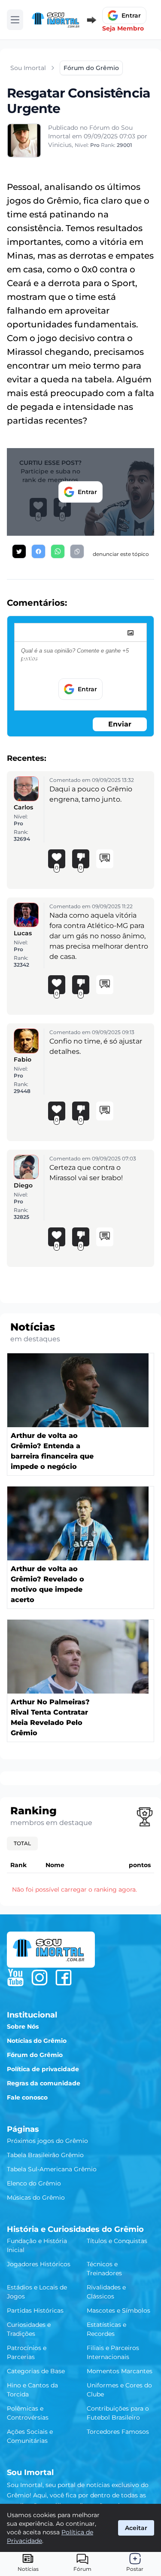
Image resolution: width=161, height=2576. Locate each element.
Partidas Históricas (35, 2310)
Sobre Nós (23, 2027)
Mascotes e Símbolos (118, 2310)
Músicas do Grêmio (36, 2198)
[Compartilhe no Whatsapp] (58, 551)
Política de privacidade (43, 2069)
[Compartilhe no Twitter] (19, 551)
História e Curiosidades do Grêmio (75, 2229)
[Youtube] (15, 1978)
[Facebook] (64, 1978)
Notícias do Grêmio (37, 2041)
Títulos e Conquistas (117, 2241)
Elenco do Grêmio (34, 2183)
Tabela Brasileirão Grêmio (45, 2155)
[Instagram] (39, 1978)
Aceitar (136, 2528)
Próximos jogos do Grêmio (47, 2141)
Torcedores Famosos (118, 2432)
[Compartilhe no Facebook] (38, 551)
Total (22, 1843)
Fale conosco (27, 2097)
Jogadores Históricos (39, 2264)
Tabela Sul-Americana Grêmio (52, 2169)
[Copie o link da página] (77, 551)
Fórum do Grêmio (35, 2055)
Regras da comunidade (44, 2083)
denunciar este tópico (121, 554)
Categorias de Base (36, 2371)
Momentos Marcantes (120, 2371)
